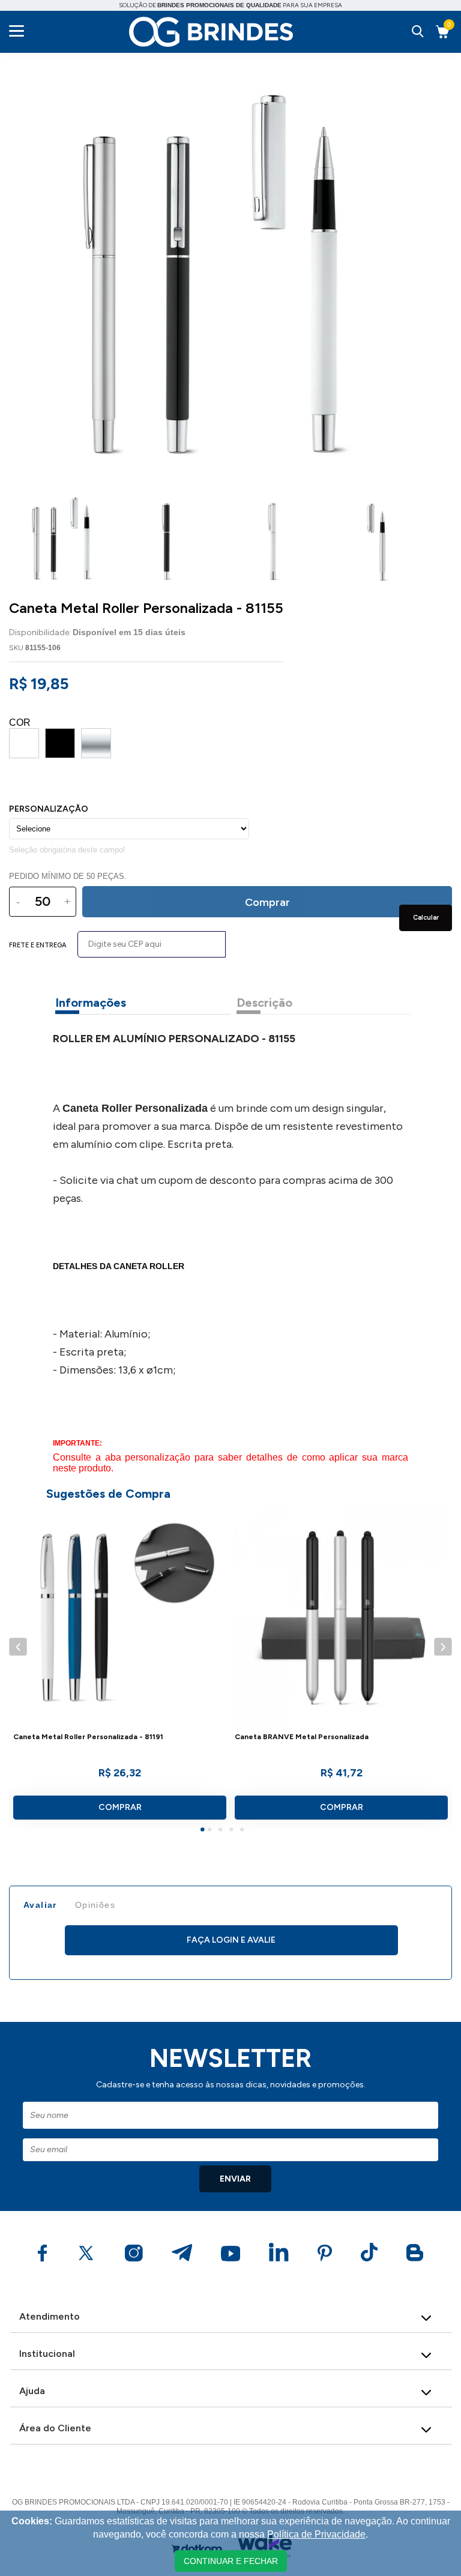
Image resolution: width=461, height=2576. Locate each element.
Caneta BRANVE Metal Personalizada (302, 1737)
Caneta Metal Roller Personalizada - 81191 (88, 1737)
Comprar (120, 1807)
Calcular (426, 918)
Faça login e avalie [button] (231, 1940)
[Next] (443, 1647)
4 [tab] (233, 1831)
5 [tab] (244, 1831)
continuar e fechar (231, 2561)
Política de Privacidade (316, 2534)
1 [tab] (204, 1831)
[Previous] (18, 1647)
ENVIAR (235, 2179)
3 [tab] (222, 1831)
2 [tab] (211, 1831)
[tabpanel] (120, 1670)
